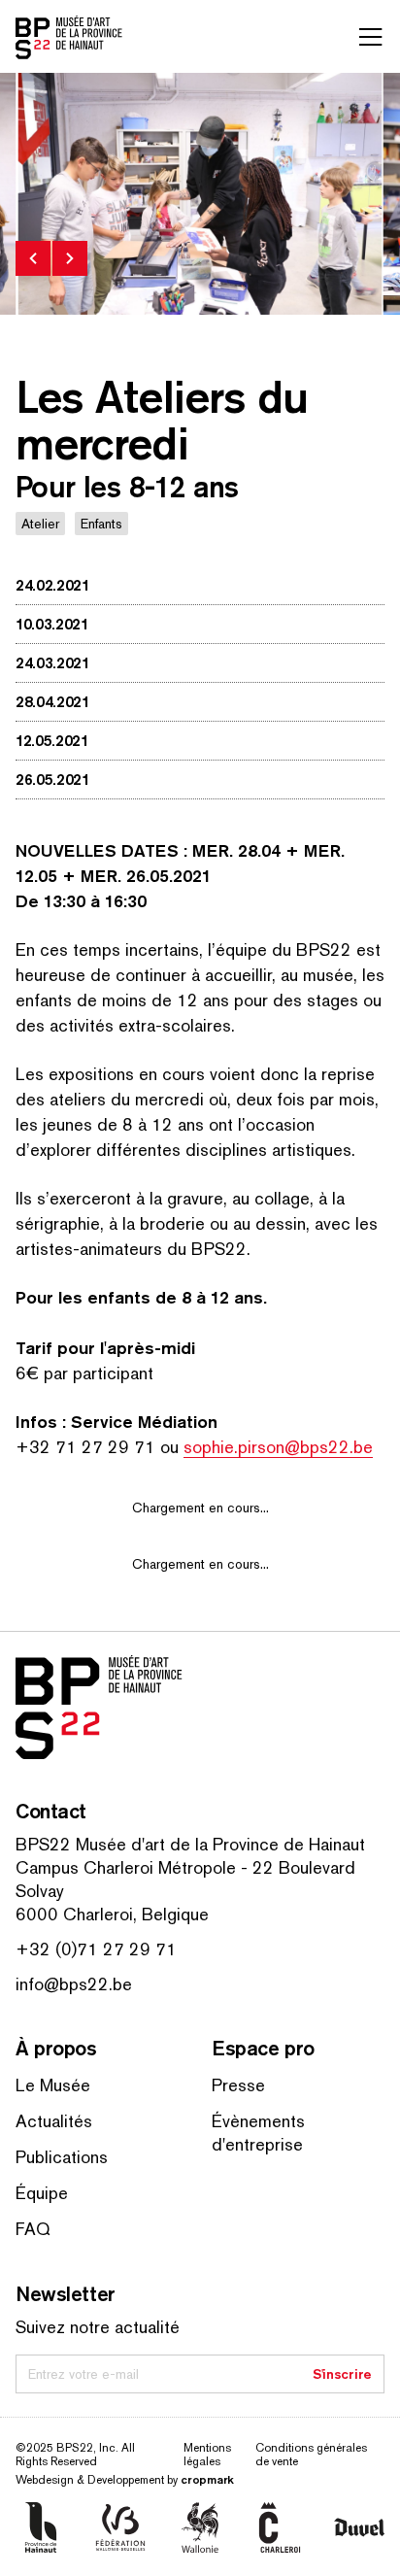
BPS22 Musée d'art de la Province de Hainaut (190, 1844)
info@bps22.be (74, 1984)
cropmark (207, 2479)
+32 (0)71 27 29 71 (96, 1949)
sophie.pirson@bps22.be (278, 1447)
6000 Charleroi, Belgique (112, 1914)
